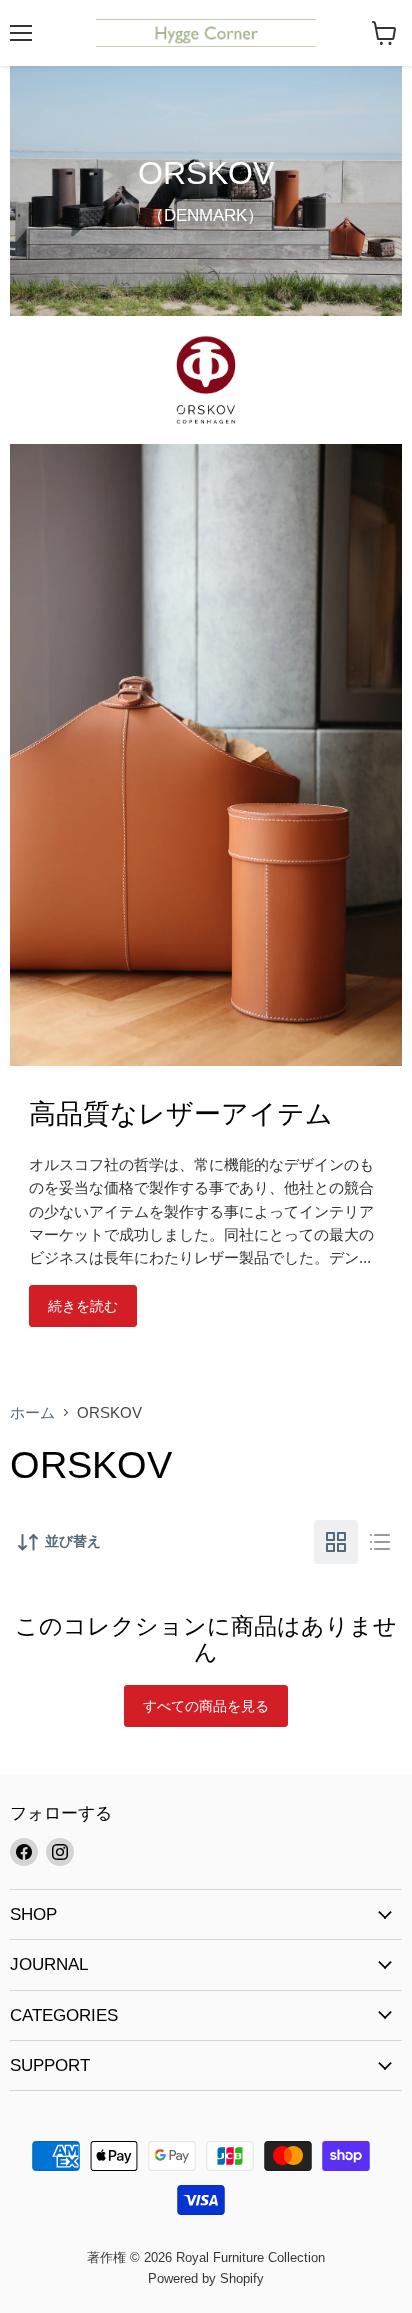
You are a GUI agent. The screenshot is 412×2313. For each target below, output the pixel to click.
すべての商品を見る (206, 1706)
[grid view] (336, 1542)
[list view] (380, 1542)
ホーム (32, 1412)
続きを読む (83, 1306)
